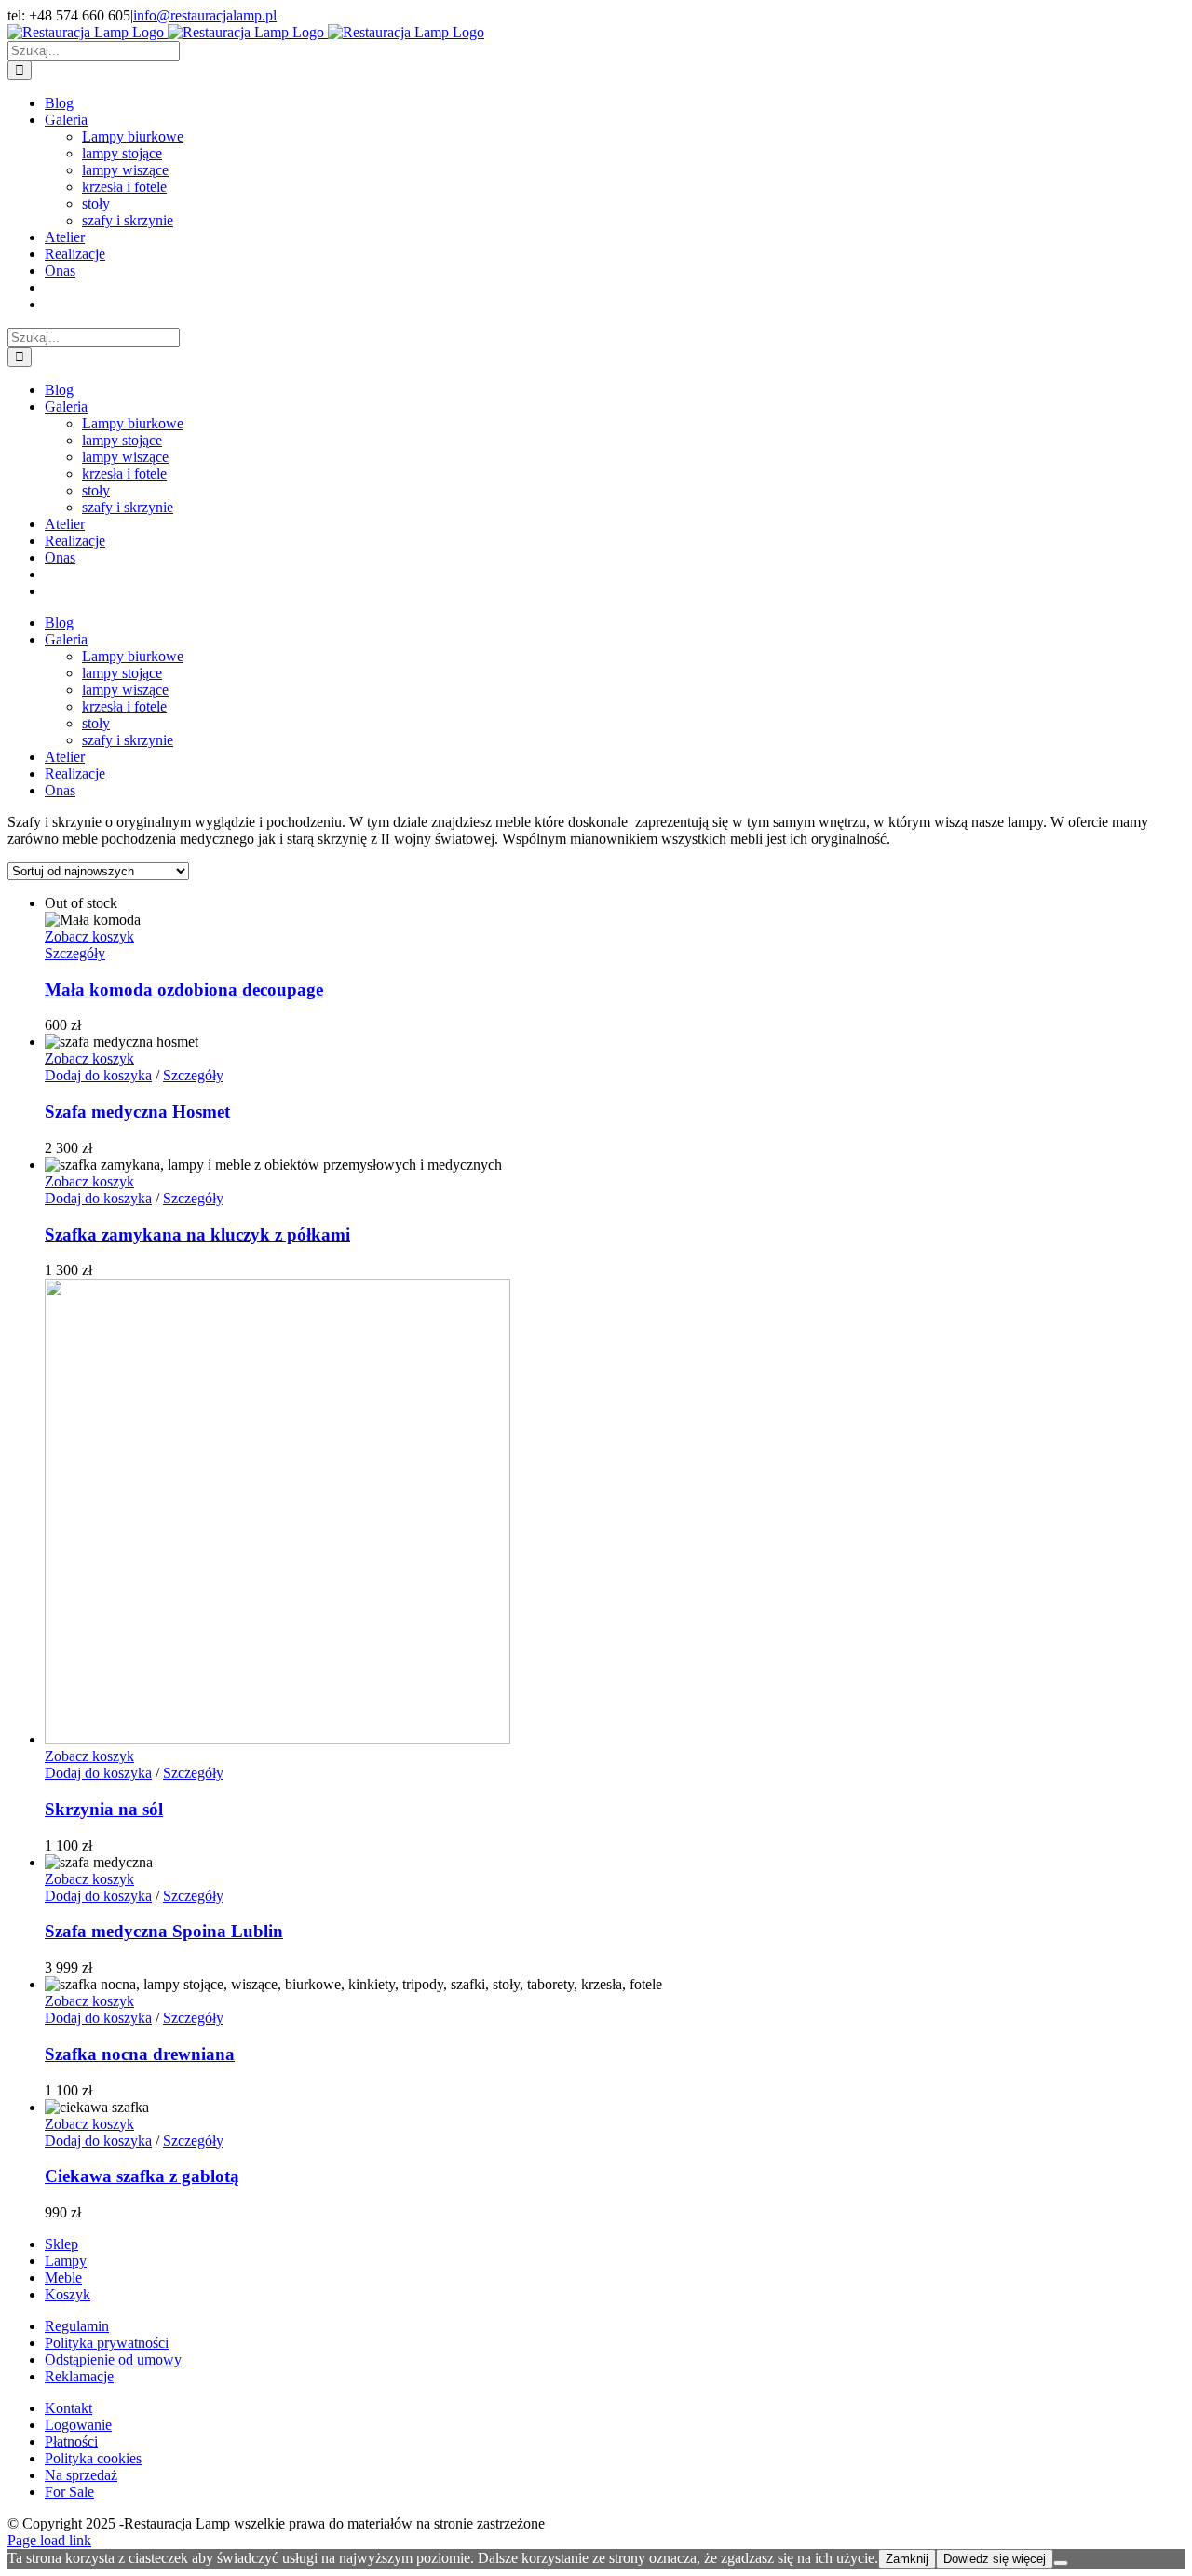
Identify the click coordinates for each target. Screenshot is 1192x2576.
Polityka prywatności (107, 2343)
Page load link (49, 2540)
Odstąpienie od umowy (113, 2359)
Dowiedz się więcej (995, 2559)
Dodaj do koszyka (98, 1075)
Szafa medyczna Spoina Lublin (164, 1931)
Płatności (71, 2441)
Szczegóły (75, 953)
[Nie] (1061, 2563)
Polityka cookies (93, 2458)
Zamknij (907, 2559)
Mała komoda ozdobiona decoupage (184, 990)
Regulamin (77, 2326)
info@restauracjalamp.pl (205, 15)
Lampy (66, 2261)
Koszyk (68, 2294)
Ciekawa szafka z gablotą (142, 2176)
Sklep (61, 2244)
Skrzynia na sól (104, 1809)
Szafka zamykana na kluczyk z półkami (197, 1234)
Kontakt (68, 2408)
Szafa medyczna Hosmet (137, 1112)
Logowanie (78, 2425)
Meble (63, 2278)
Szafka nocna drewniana (140, 2054)
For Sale (69, 2492)
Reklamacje (79, 2376)
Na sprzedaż (81, 2475)
